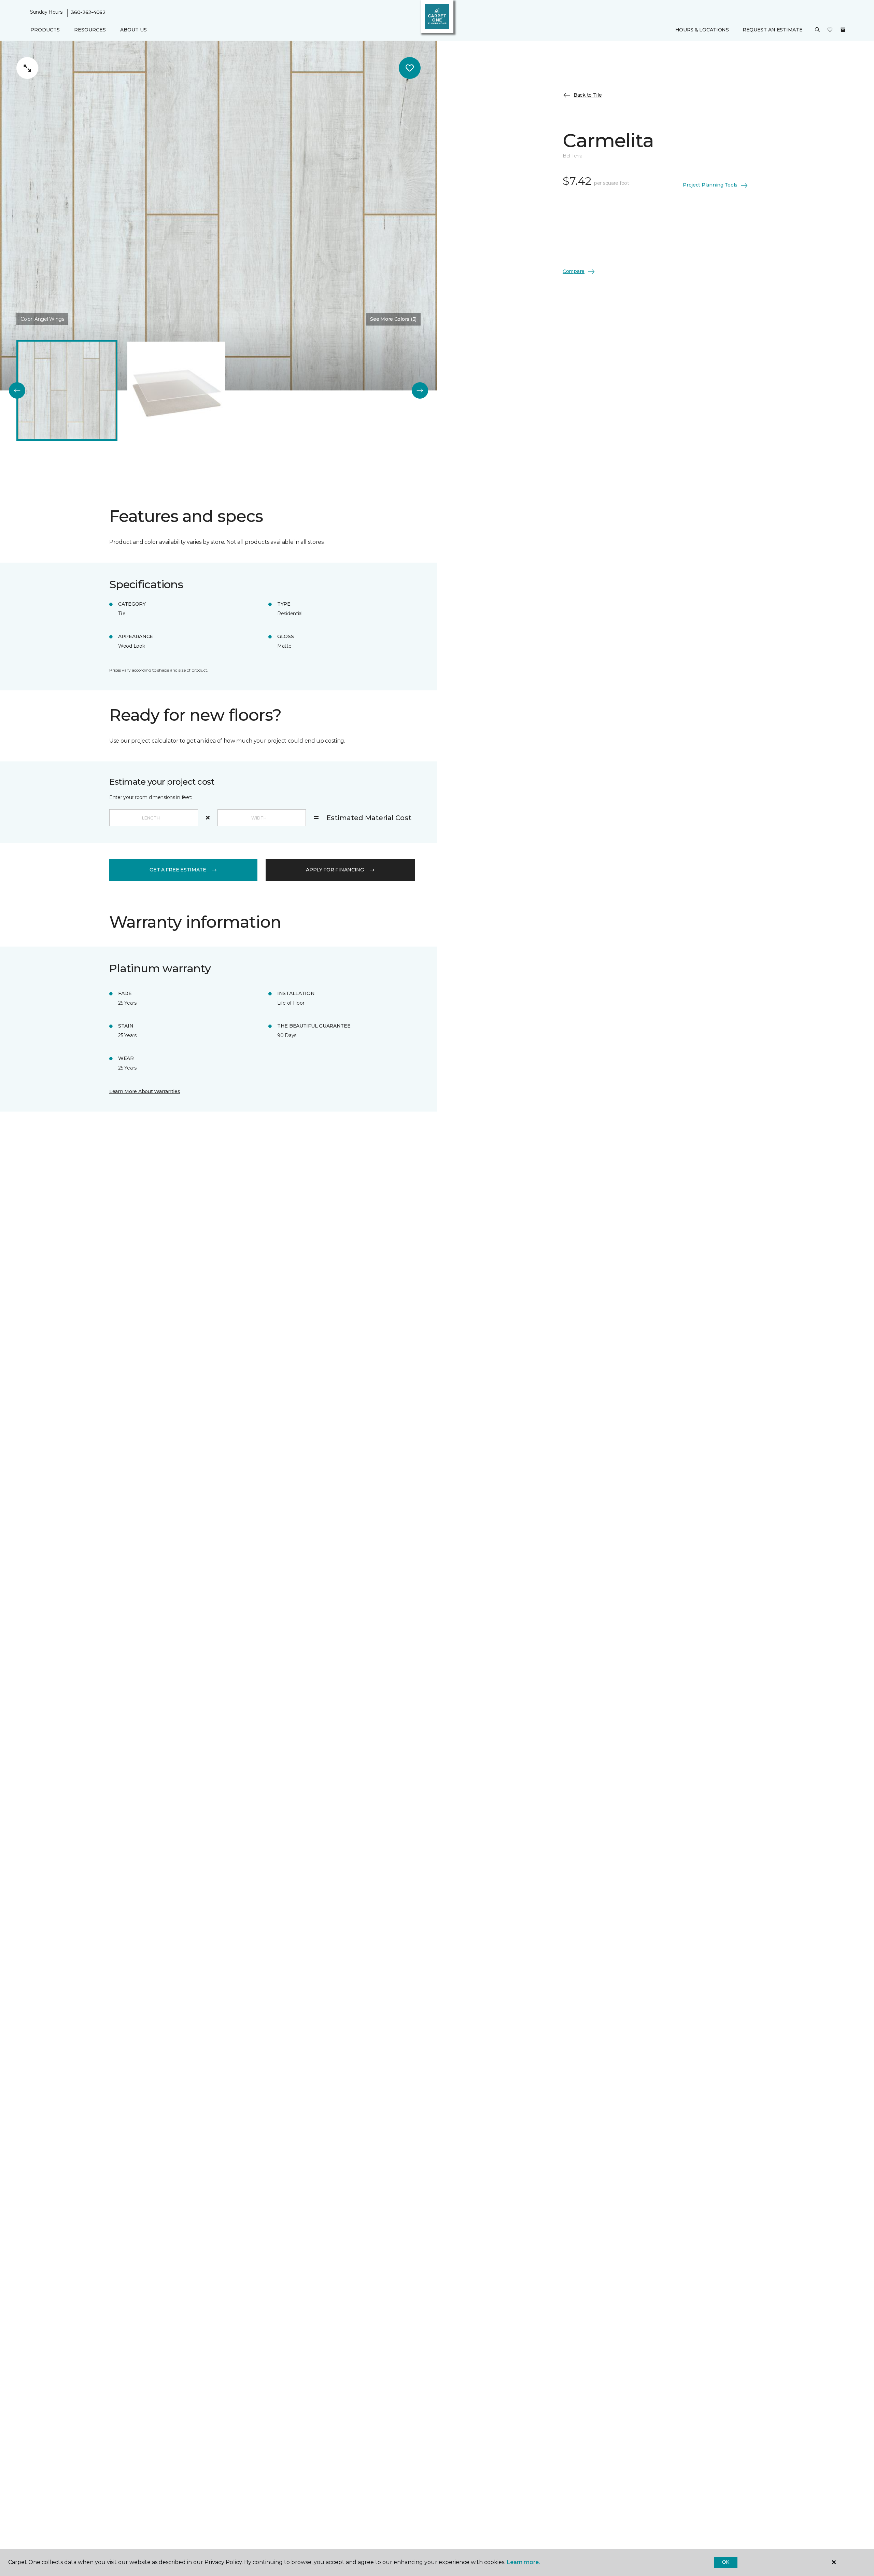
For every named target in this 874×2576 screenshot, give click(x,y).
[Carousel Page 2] (176, 390)
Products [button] (45, 30)
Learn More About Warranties (145, 1091)
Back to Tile (588, 95)
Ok (726, 2562)
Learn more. (523, 2562)
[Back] (17, 390)
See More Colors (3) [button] (393, 319)
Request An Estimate (773, 30)
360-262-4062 (88, 12)
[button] (817, 30)
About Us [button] (133, 30)
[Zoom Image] (27, 68)
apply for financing (335, 870)
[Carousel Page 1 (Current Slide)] (67, 390)
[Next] (420, 390)
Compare (574, 271)
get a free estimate (178, 870)
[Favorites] (830, 30)
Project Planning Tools (710, 185)
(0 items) (843, 30)
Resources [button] (90, 30)
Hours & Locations (702, 30)
